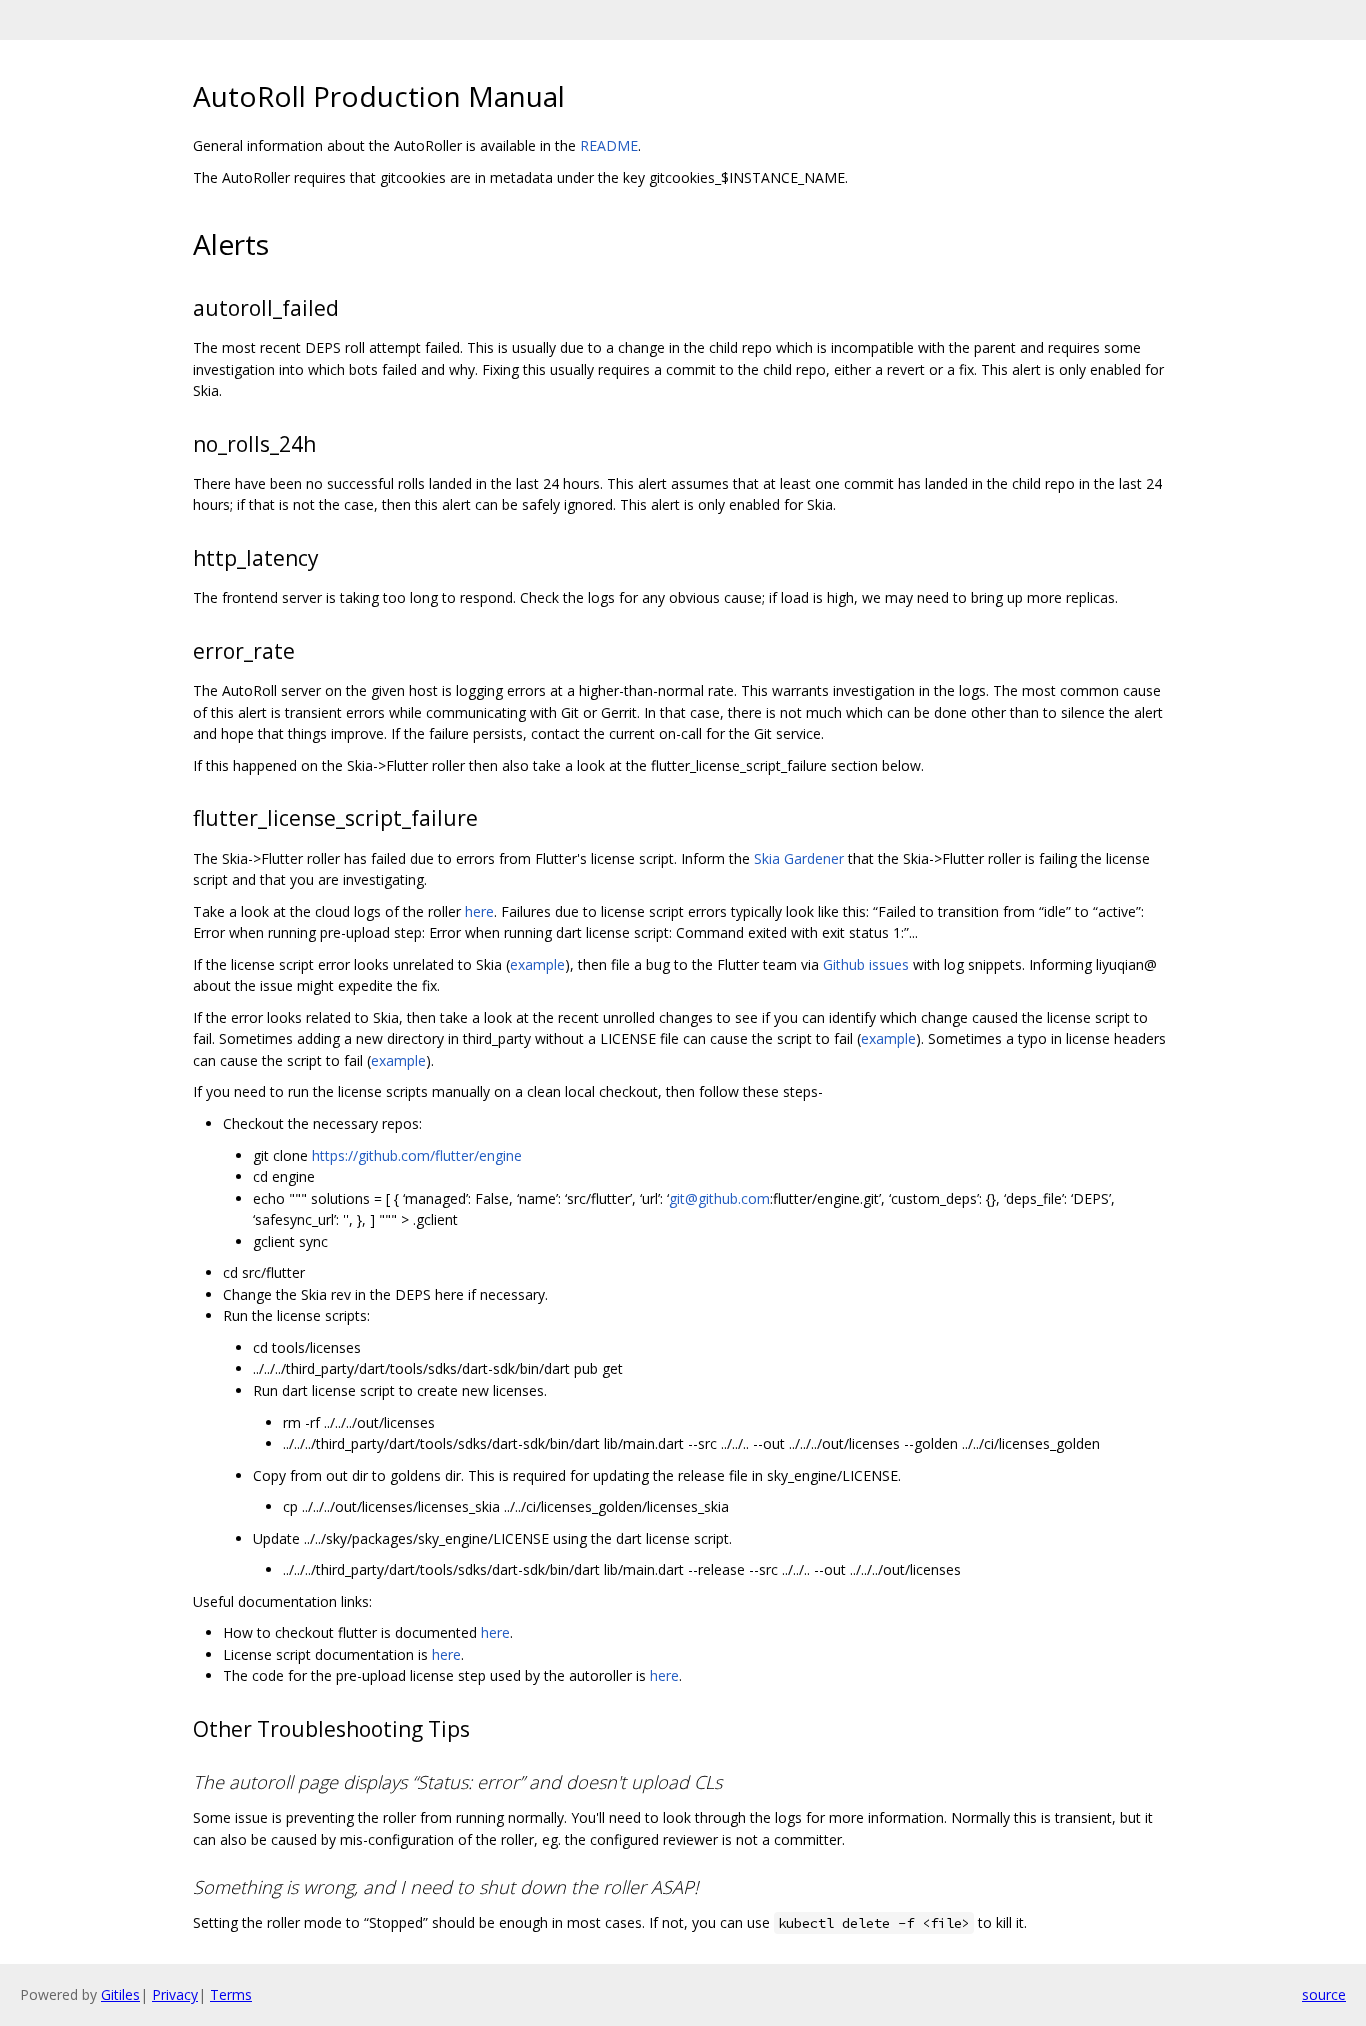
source (1324, 1994)
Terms (231, 1994)
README (609, 145)
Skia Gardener (799, 858)
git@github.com (719, 1198)
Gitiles (120, 1994)
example (537, 964)
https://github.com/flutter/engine (417, 1155)
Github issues (866, 964)
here (479, 911)
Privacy (175, 1994)
